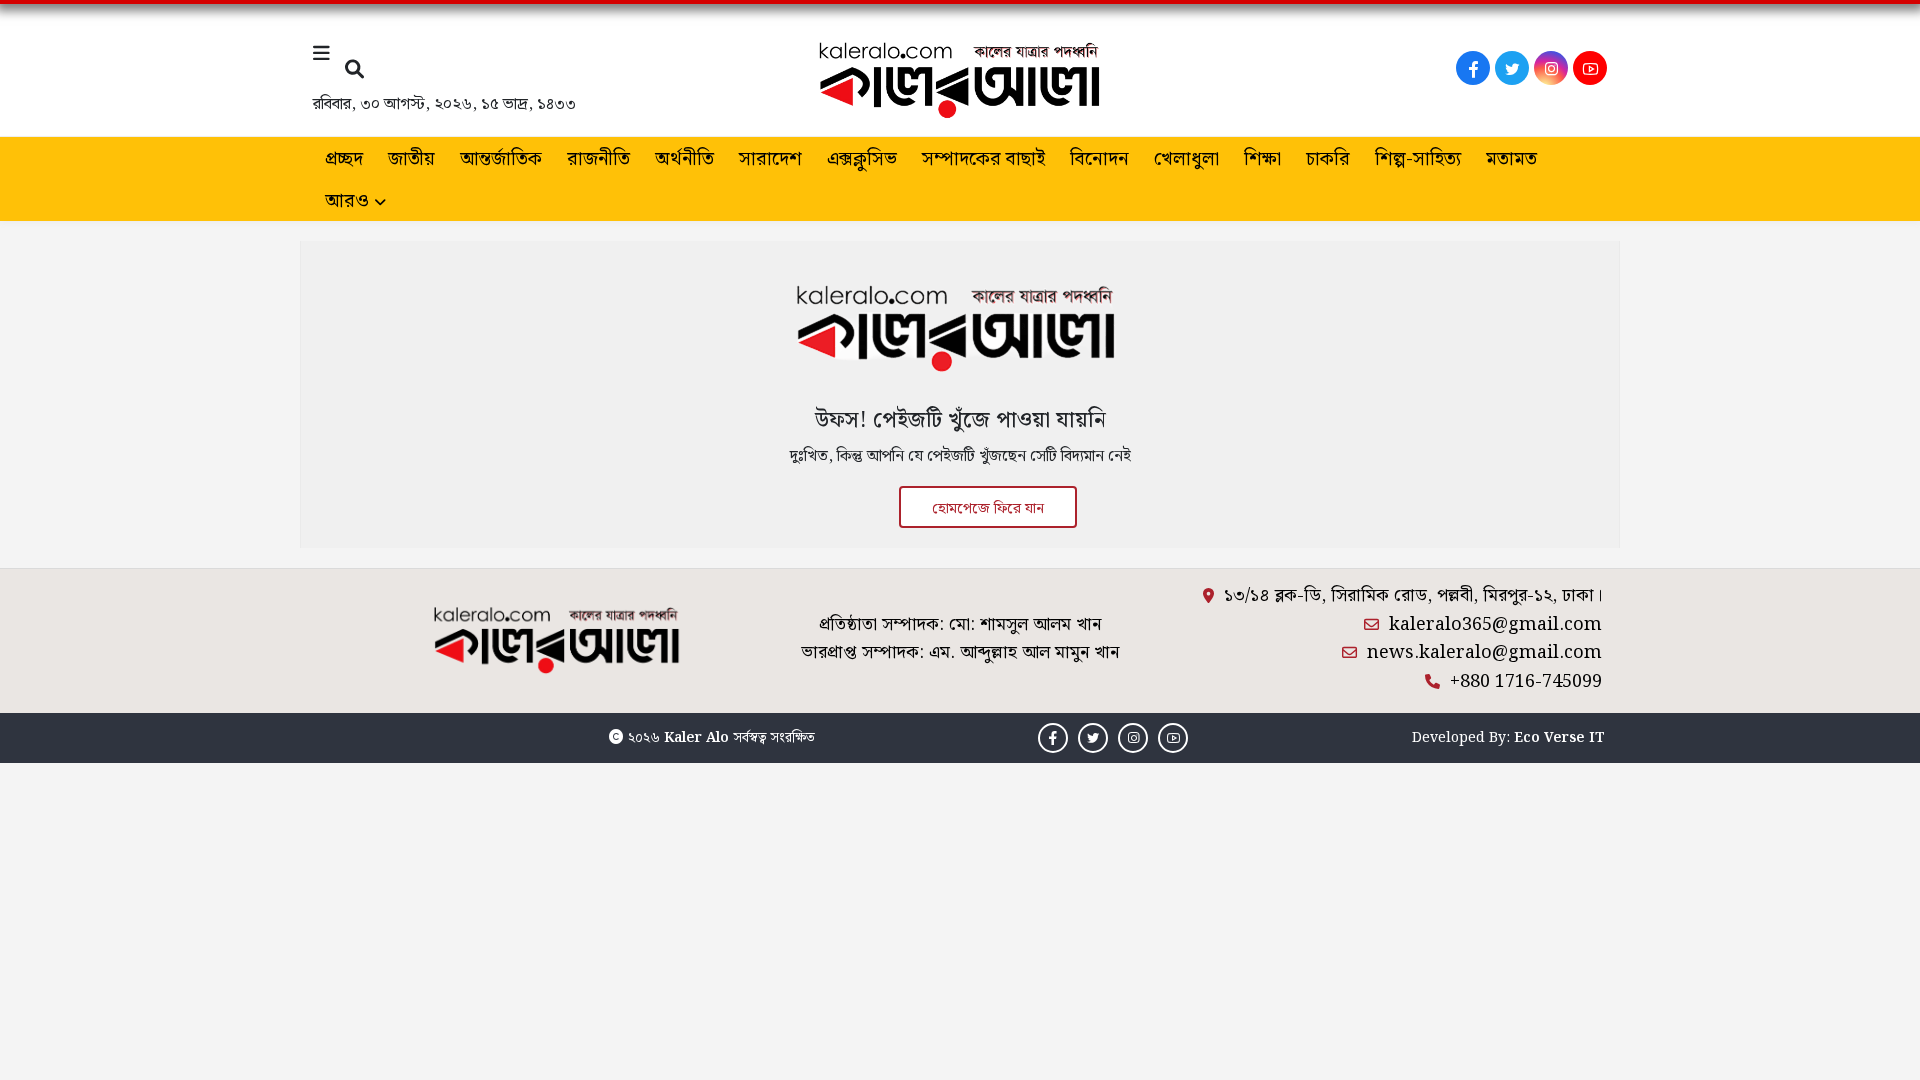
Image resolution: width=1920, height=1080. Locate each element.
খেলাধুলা (1186, 159)
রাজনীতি (598, 159)
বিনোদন (1099, 159)
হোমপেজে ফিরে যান (988, 509)
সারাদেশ (770, 159)
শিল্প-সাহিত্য (1418, 159)
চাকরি (1328, 159)
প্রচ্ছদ (344, 159)
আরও (347, 201)
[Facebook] (1473, 68)
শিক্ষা (1262, 159)
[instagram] (1551, 68)
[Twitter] (1512, 68)
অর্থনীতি (684, 159)
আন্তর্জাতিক (501, 159)
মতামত (1511, 159)
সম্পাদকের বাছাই (983, 159)
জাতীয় (411, 159)
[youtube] (1590, 68)
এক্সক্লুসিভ (862, 159)
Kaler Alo (696, 738)
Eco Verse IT (1559, 738)
